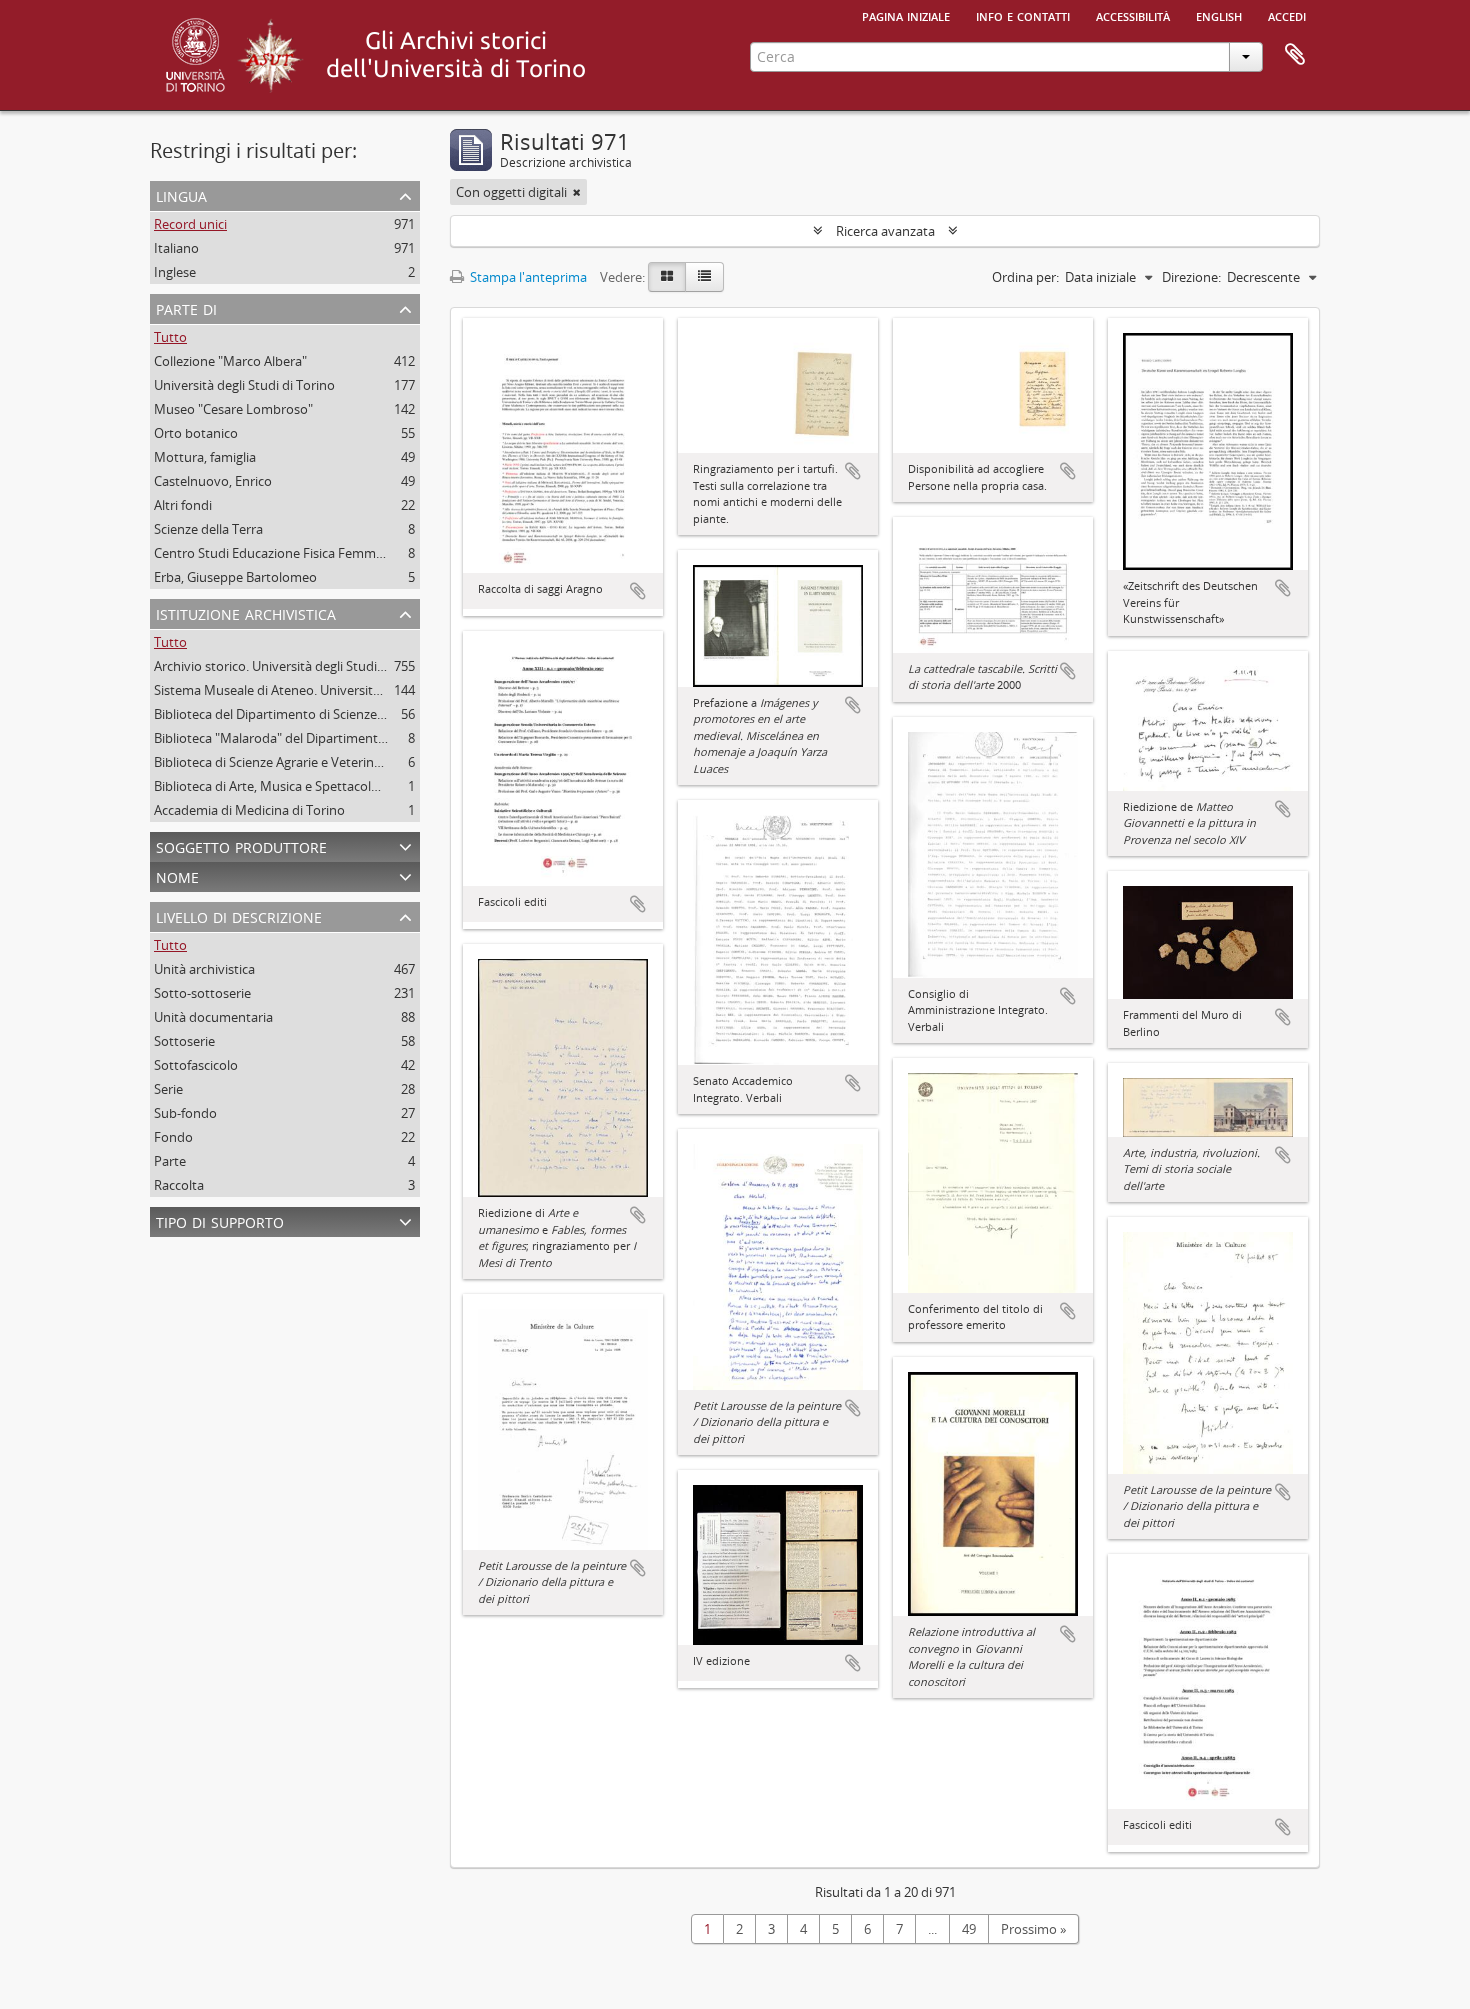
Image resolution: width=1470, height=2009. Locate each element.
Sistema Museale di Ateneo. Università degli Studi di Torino (327, 690)
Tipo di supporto (220, 1220)
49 (969, 1929)
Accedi (1287, 15)
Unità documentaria (213, 1017)
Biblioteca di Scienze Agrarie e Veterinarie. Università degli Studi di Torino (368, 762)
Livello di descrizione (239, 915)
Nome (177, 875)
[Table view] (704, 277)
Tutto (170, 337)
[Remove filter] (577, 192)
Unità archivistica (204, 969)
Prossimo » (1033, 1929)
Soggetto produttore (241, 845)
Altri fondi (183, 505)
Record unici (190, 224)
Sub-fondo (185, 1113)
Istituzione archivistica (246, 612)
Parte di (186, 307)
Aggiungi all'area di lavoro (638, 591)
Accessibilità (1133, 15)
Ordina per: (1025, 277)
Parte (170, 1161)
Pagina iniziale (906, 15)
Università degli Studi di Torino (244, 385)
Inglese (175, 272)
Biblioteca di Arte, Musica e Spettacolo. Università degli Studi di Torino (360, 786)
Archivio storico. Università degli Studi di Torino (293, 666)
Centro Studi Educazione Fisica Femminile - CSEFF (300, 553)
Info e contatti (1023, 15)
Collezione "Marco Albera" (230, 361)
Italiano (176, 248)
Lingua (181, 194)
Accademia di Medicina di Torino (249, 810)
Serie (168, 1089)
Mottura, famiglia (205, 457)
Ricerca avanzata (885, 231)
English (1219, 15)
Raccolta (179, 1185)
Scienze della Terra (208, 529)
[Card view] (667, 277)
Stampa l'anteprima (527, 277)
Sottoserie (184, 1041)
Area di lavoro (1295, 55)
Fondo (173, 1137)
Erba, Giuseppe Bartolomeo (235, 577)
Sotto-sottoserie (202, 993)
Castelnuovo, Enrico (213, 481)
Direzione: (1191, 277)
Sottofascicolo (196, 1065)
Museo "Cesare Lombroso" (233, 409)
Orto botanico (196, 433)
